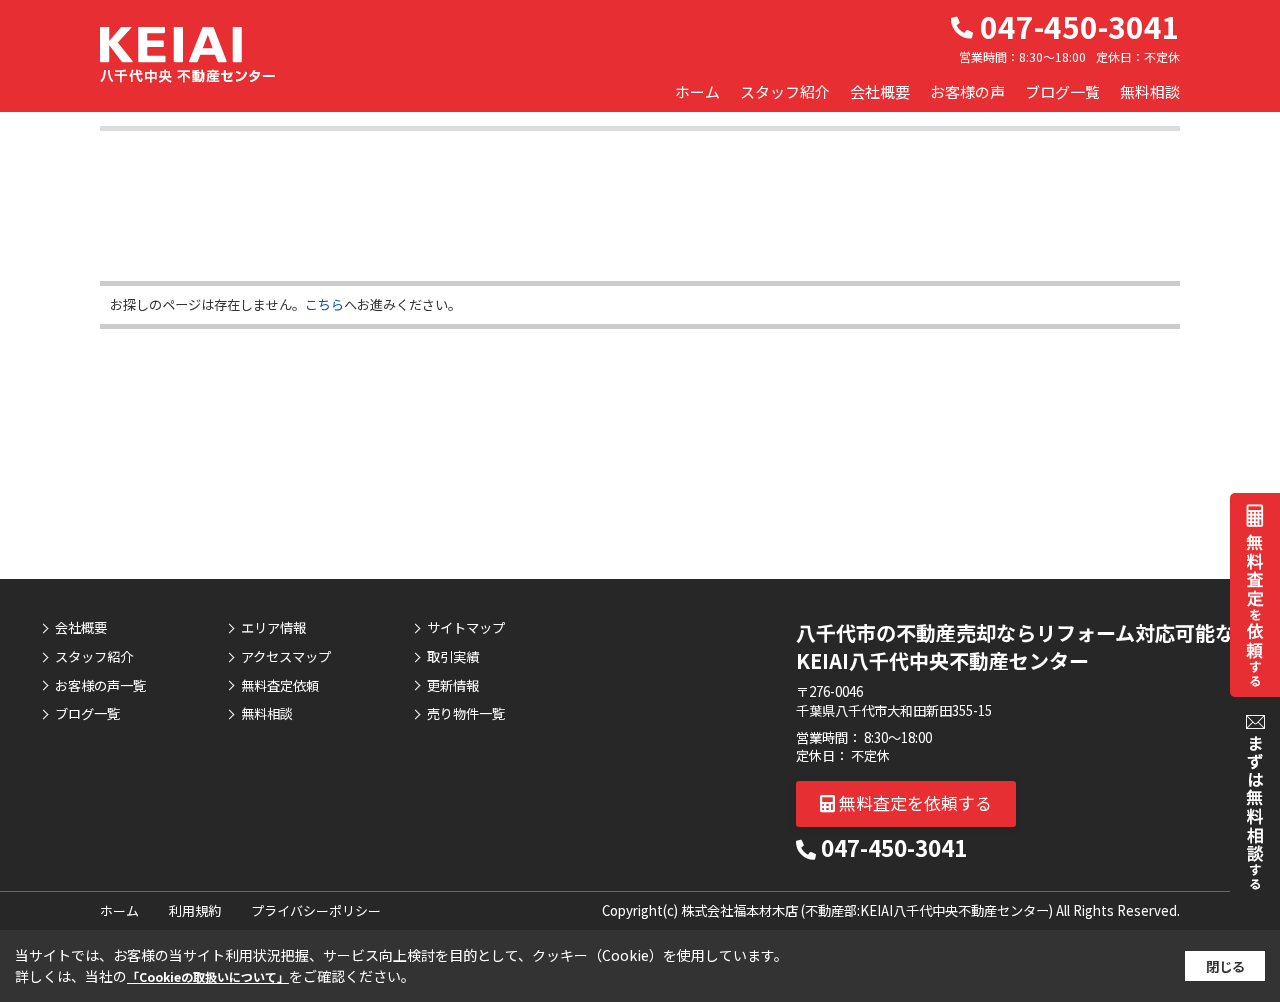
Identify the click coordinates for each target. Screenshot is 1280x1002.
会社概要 (880, 91)
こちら (324, 304)
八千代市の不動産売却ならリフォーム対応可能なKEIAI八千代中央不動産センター (1015, 646)
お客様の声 (967, 91)
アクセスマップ (286, 657)
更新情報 (453, 686)
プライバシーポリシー (316, 910)
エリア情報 (273, 628)
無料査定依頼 (280, 686)
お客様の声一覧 (100, 686)
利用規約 (195, 910)
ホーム (697, 91)
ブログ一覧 (1062, 91)
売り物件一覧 (466, 714)
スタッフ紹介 (785, 91)
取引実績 (453, 657)
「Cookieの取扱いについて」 (208, 976)
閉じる (1225, 966)
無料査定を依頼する (913, 802)
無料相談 (1150, 91)
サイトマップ (466, 628)
